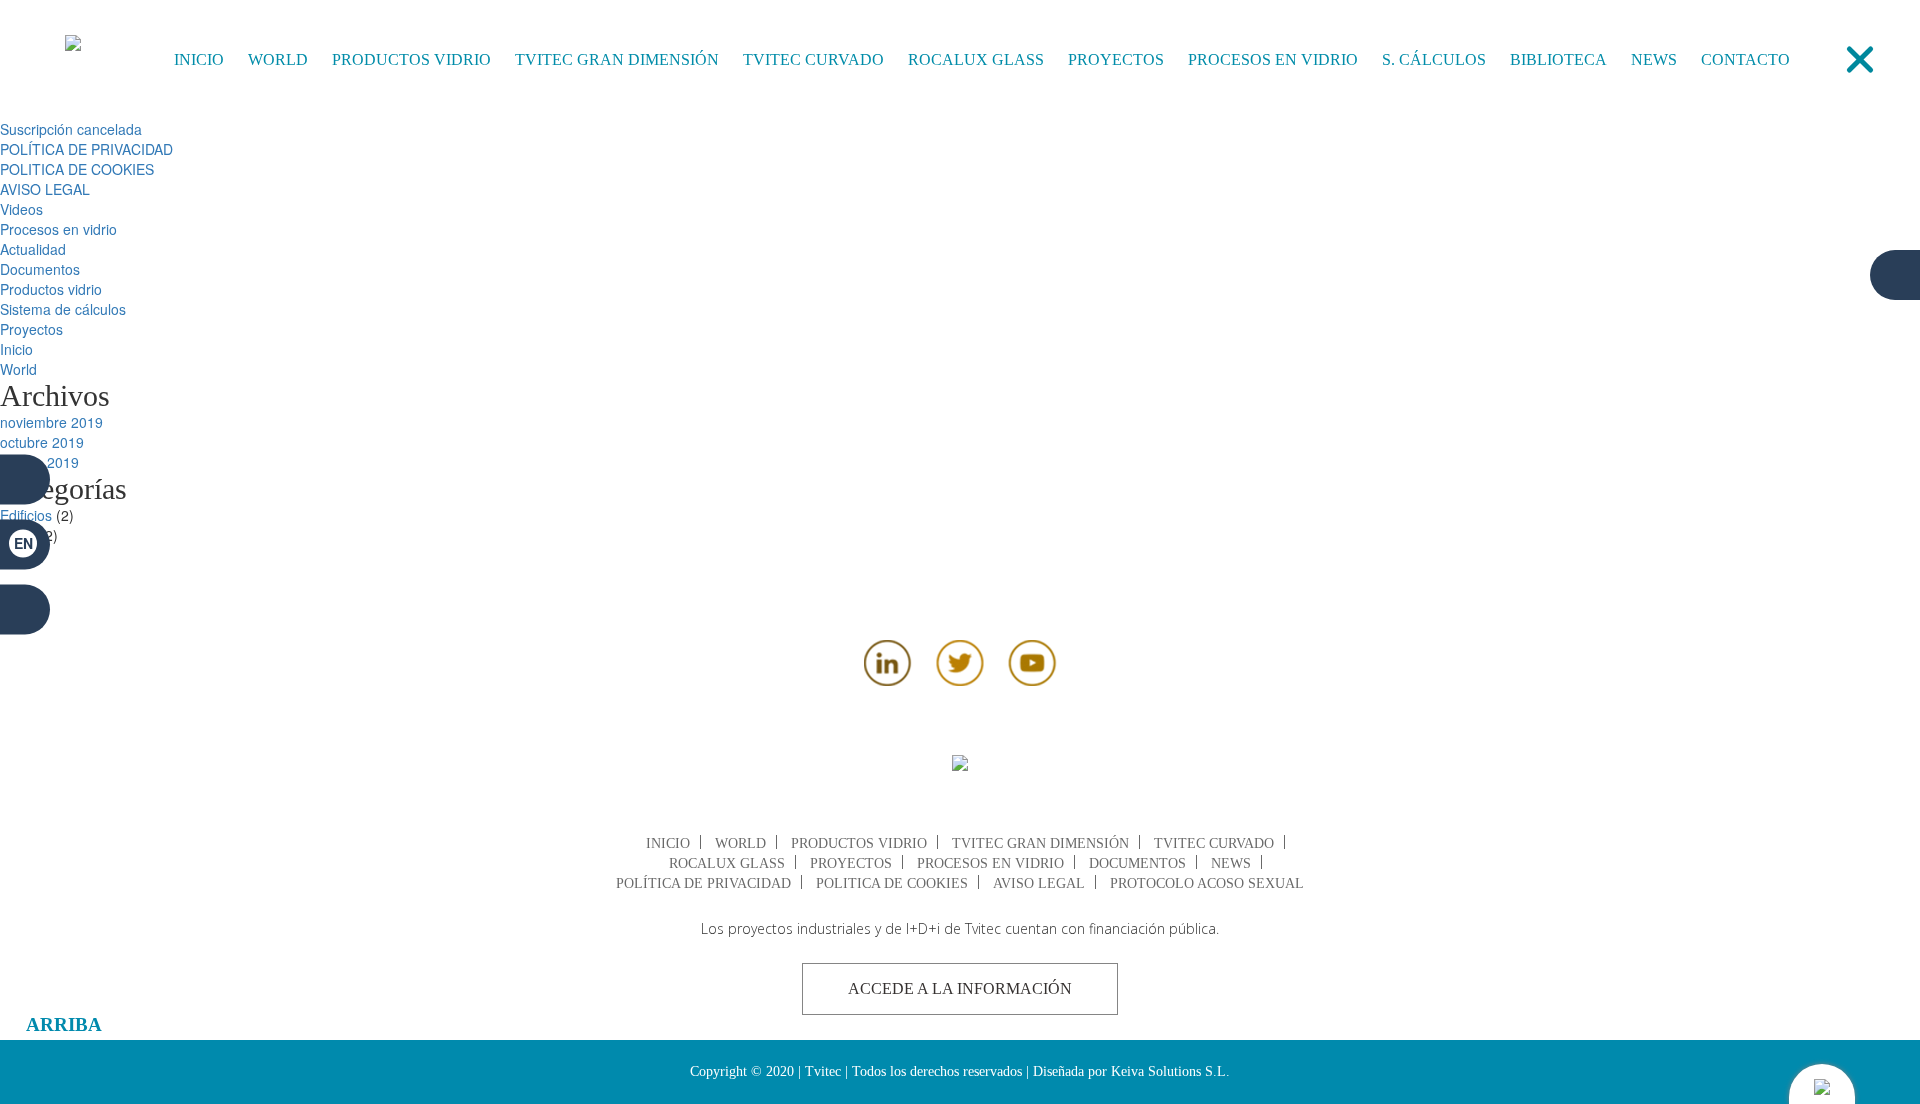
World (278, 59)
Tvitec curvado (813, 59)
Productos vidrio (411, 59)
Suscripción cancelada (71, 129)
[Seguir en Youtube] (1032, 680)
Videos (21, 209)
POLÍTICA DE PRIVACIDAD (86, 149)
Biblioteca (1558, 59)
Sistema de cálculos (63, 309)
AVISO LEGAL (45, 189)
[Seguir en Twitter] (960, 680)
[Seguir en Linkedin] (888, 680)
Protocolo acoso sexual (1207, 883)
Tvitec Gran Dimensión (617, 59)
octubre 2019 (42, 442)
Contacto (1745, 59)
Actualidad (33, 249)
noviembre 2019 (51, 422)
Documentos (40, 269)
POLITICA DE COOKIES (77, 169)
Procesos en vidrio (1273, 59)
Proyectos (1116, 59)
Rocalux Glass (976, 59)
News (1654, 59)
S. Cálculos (1434, 59)
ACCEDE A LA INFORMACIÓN (960, 988)
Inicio (199, 59)
